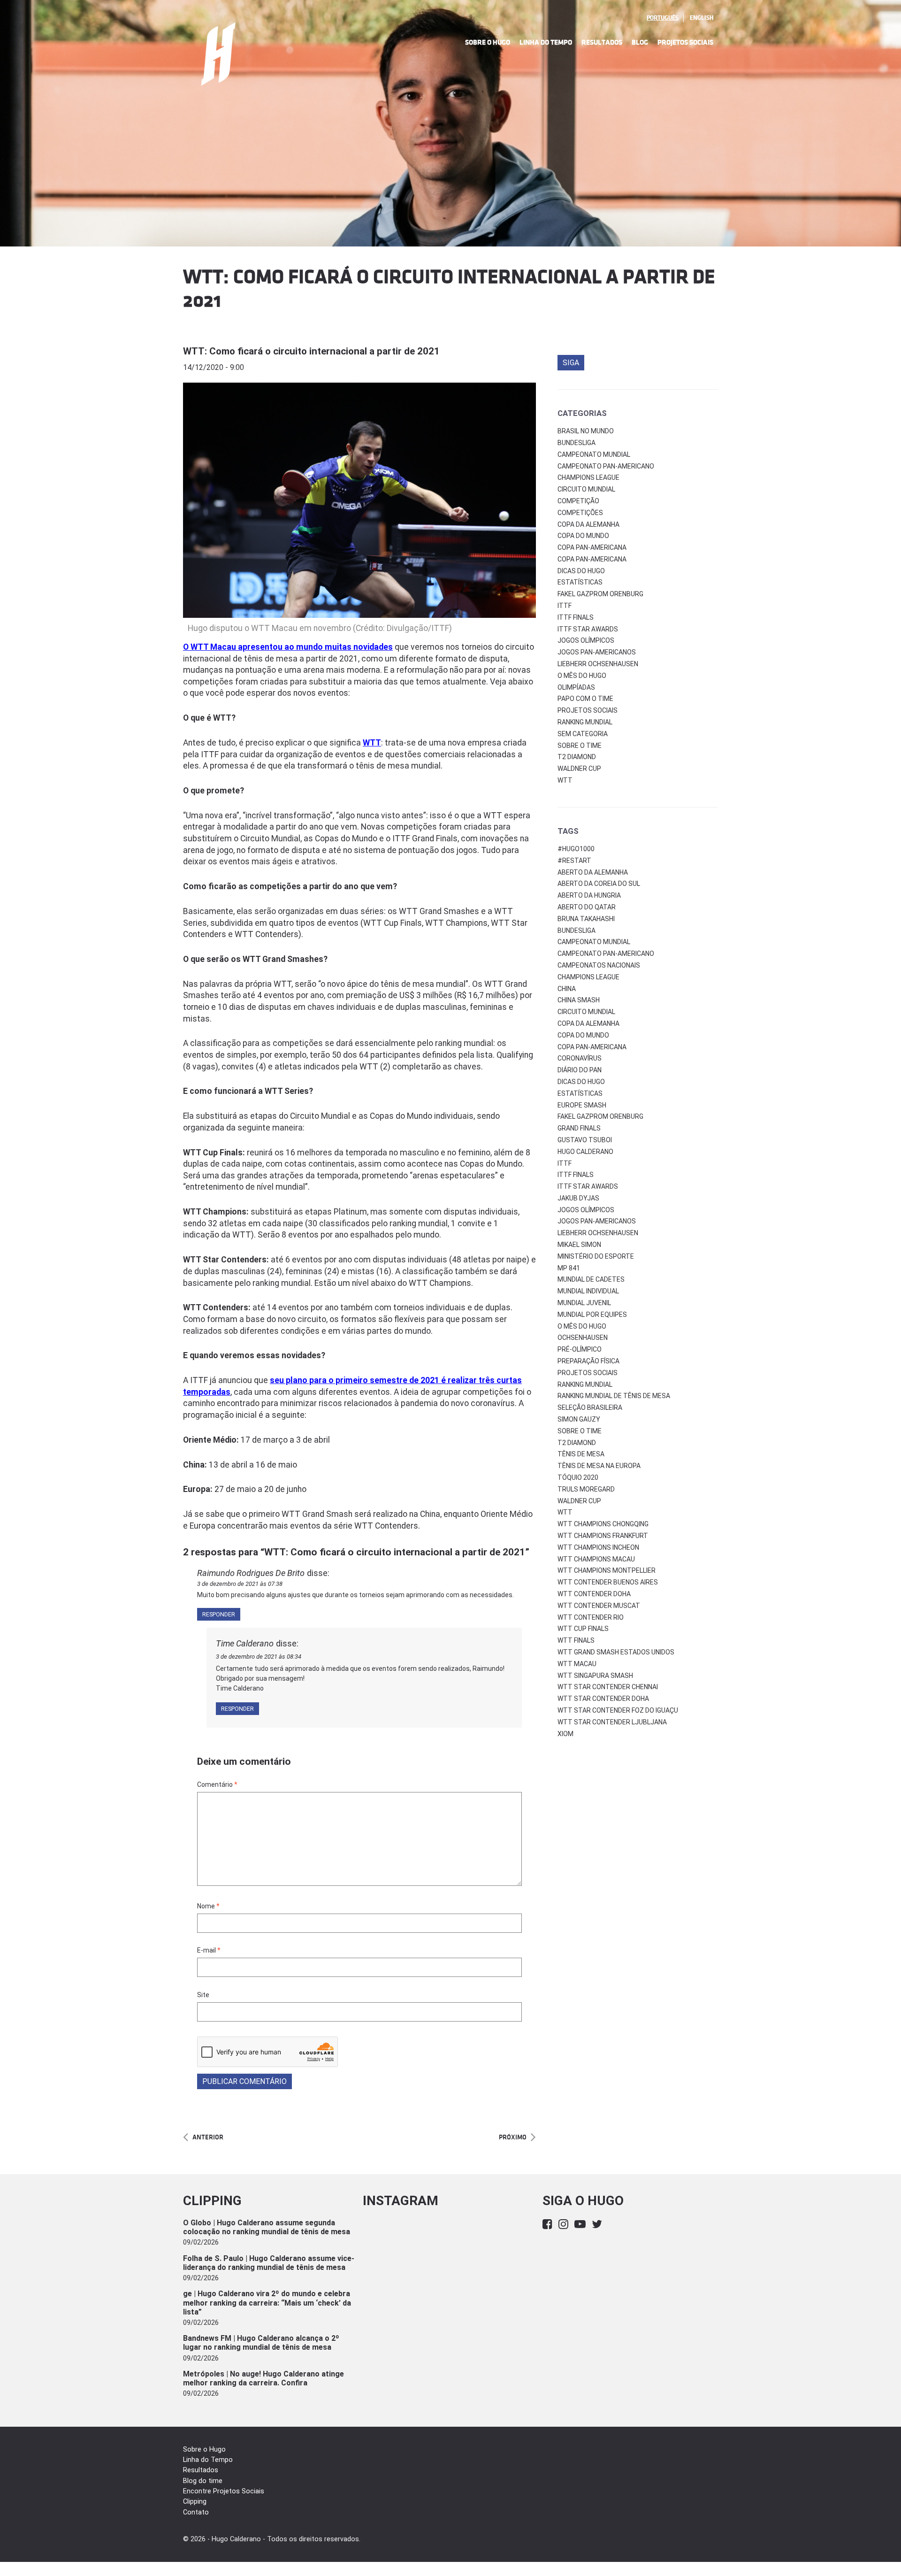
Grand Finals (579, 1128)
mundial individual (588, 1291)
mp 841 (569, 1268)
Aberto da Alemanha (593, 872)
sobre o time (580, 1431)
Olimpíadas (576, 687)
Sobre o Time (580, 746)
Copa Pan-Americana (592, 547)
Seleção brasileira (590, 1407)
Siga (571, 363)
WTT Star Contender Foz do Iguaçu (618, 1710)
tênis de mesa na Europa (599, 1466)
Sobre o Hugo (488, 42)
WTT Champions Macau (596, 1559)
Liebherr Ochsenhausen (598, 664)
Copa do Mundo (583, 536)
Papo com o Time (585, 699)
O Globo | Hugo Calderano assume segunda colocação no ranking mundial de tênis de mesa (267, 2227)
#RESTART (574, 861)
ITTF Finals (576, 617)
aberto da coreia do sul (599, 884)
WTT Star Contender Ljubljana (612, 1722)
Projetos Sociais (685, 42)
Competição (578, 501)
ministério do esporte (596, 1256)
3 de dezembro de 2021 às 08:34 (259, 1657)
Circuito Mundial (586, 489)
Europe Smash (582, 1105)
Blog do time (203, 2481)
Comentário (217, 1784)
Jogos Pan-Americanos (597, 652)
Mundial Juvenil (584, 1303)
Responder (219, 1614)
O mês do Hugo (582, 676)
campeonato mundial (594, 942)
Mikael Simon (579, 1245)
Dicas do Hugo (581, 571)
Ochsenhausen (583, 1338)
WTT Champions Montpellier (607, 1570)
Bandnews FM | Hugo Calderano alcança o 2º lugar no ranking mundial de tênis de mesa (261, 2343)
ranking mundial (585, 1384)
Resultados (602, 42)
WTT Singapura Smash (595, 1676)
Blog (640, 42)
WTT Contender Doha (594, 1594)
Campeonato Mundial (594, 454)
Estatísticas (580, 582)
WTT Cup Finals (583, 1629)
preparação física (588, 1361)
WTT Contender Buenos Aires (608, 1582)
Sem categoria (583, 734)
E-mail (209, 1950)
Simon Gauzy (579, 1419)
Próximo (513, 2137)
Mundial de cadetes (591, 1279)
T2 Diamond (577, 757)
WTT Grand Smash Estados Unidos (616, 1652)
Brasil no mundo (586, 431)
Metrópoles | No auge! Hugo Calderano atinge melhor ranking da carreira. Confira (263, 2378)
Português (663, 18)
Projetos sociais (588, 710)
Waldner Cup (579, 769)
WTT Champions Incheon (598, 1547)
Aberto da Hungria (589, 895)
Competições (580, 513)
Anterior (208, 2137)
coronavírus (580, 1058)
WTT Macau (577, 1664)
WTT (565, 780)
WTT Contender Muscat (599, 1606)
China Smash (579, 1000)
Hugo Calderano (585, 1152)
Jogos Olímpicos (586, 640)
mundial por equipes (592, 1315)
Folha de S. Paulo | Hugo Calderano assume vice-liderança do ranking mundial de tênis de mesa (269, 2263)
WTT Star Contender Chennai (608, 1687)
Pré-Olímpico (580, 1349)
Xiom (565, 1734)
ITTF (565, 606)
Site (203, 1995)
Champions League (588, 477)
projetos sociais (588, 1373)
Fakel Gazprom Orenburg (600, 594)
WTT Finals (576, 1640)
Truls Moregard (586, 1489)
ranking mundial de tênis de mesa (614, 1396)
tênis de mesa (581, 1454)
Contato (196, 2512)
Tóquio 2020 (578, 1477)
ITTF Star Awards (588, 629)
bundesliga (576, 930)
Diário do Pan (580, 1070)
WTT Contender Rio (591, 1617)
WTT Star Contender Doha (603, 1699)
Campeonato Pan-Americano (606, 466)
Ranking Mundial (585, 722)
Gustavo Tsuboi (585, 1140)
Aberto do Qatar (587, 907)
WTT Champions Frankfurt (603, 1536)
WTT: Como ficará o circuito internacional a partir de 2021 (311, 351)
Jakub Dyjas (578, 1198)
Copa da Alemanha (588, 524)
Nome (208, 1906)
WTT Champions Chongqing (603, 1524)
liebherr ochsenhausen (598, 1233)
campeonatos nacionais (599, 965)
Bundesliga (576, 443)
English (702, 18)
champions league (588, 977)
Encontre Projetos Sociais (224, 2491)
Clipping (195, 2502)
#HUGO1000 (576, 849)
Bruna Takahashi (586, 919)
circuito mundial (586, 1012)
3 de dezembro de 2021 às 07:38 (240, 1584)
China (567, 989)
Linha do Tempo (546, 42)
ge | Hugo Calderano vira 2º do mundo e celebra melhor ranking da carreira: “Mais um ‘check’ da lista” (267, 2303)
